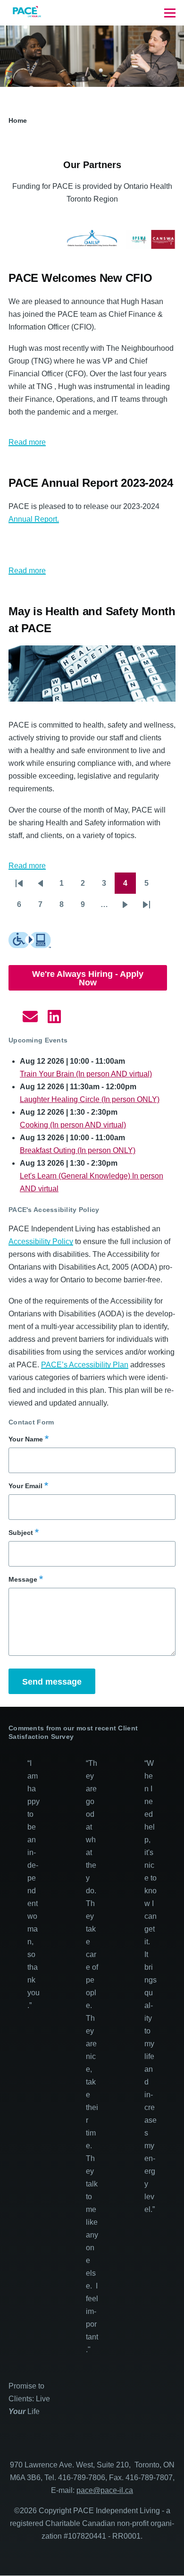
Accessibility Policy (41, 1241)
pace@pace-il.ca (105, 2490)
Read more (27, 442)
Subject (21, 1533)
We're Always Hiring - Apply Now (88, 978)
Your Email (25, 1486)
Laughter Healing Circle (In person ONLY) (90, 1099)
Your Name (26, 1439)
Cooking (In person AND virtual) (73, 1125)
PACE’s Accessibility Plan (85, 1365)
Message (23, 1579)
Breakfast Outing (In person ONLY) (78, 1150)
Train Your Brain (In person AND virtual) (86, 1074)
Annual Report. (34, 519)
